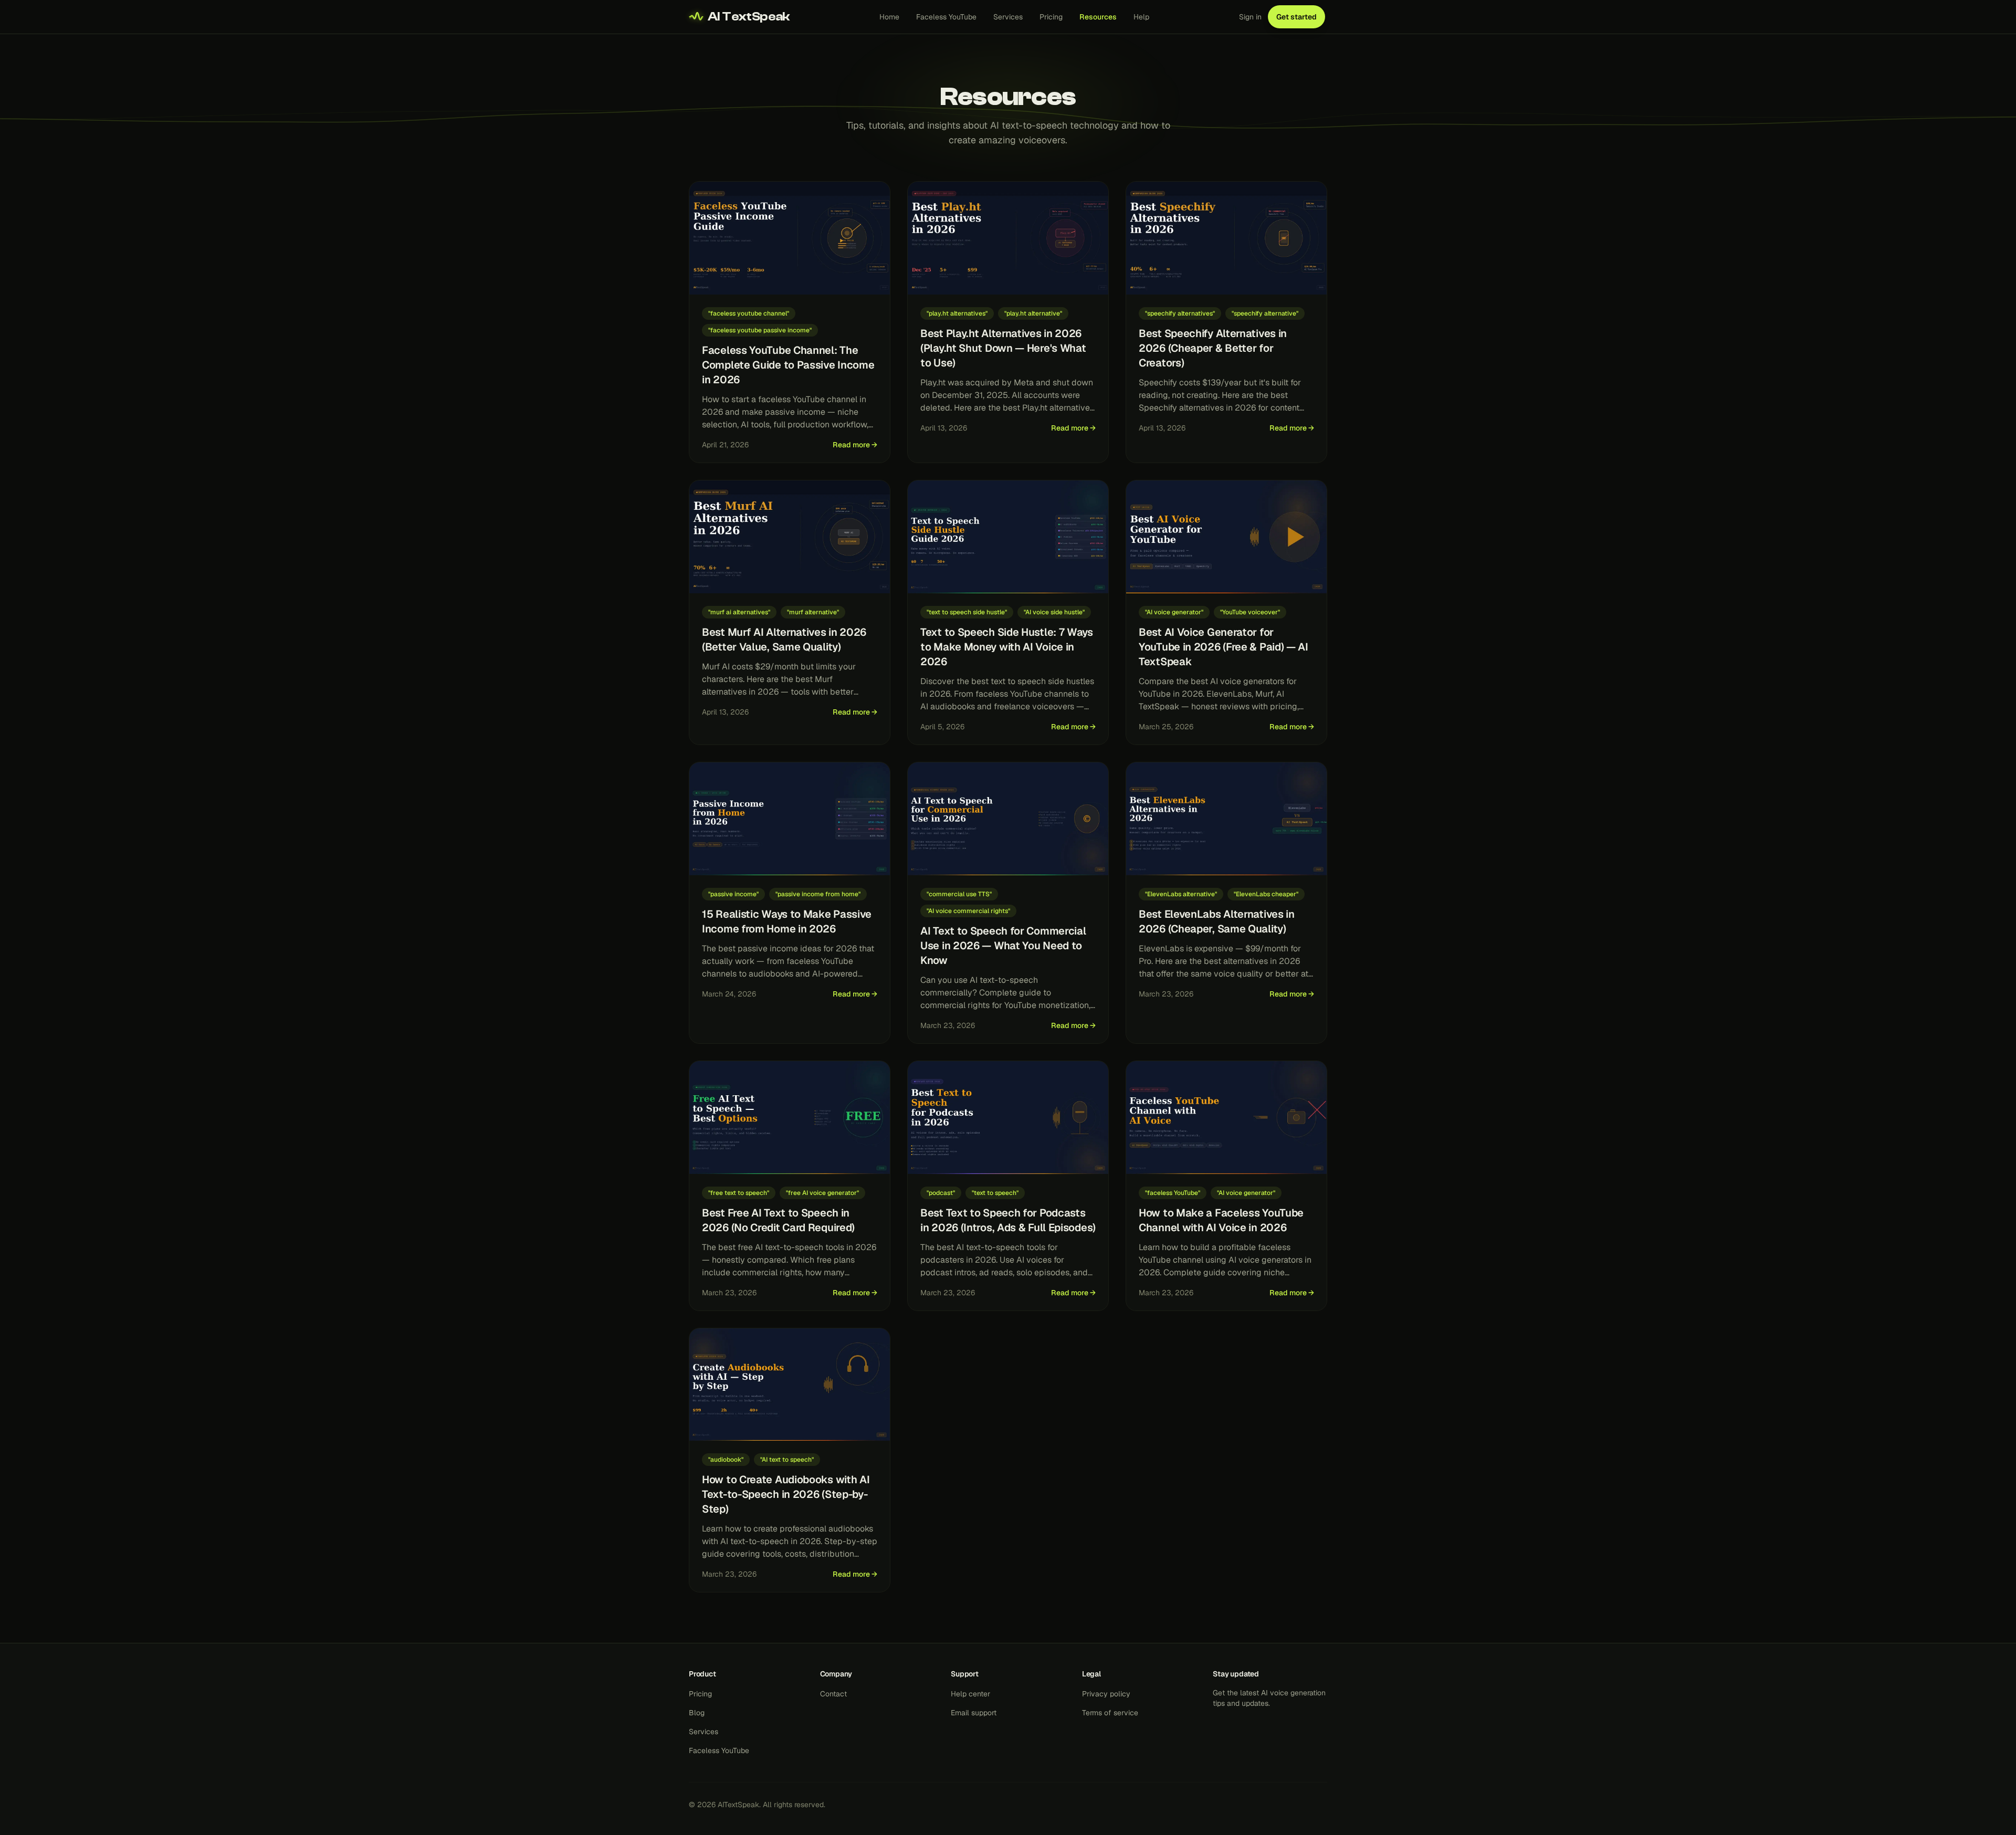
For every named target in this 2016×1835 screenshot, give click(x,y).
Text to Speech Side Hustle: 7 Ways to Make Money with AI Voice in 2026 (1007, 647)
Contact (833, 1694)
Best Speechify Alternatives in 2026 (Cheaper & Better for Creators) (1213, 348)
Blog (697, 1713)
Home (889, 17)
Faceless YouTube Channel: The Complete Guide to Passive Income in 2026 (788, 365)
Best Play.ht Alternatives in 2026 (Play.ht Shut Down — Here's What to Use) (1003, 348)
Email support (974, 1713)
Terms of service (1110, 1713)
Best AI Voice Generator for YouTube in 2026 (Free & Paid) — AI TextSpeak (1224, 647)
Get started (1296, 17)
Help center (970, 1694)
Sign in (1250, 17)
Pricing (1051, 17)
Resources (1098, 17)
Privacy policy (1106, 1694)
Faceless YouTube (946, 17)
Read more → (855, 445)
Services (1008, 17)
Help (1141, 17)
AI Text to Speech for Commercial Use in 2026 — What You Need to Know (1003, 946)
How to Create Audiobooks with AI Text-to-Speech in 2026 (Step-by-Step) (786, 1494)
